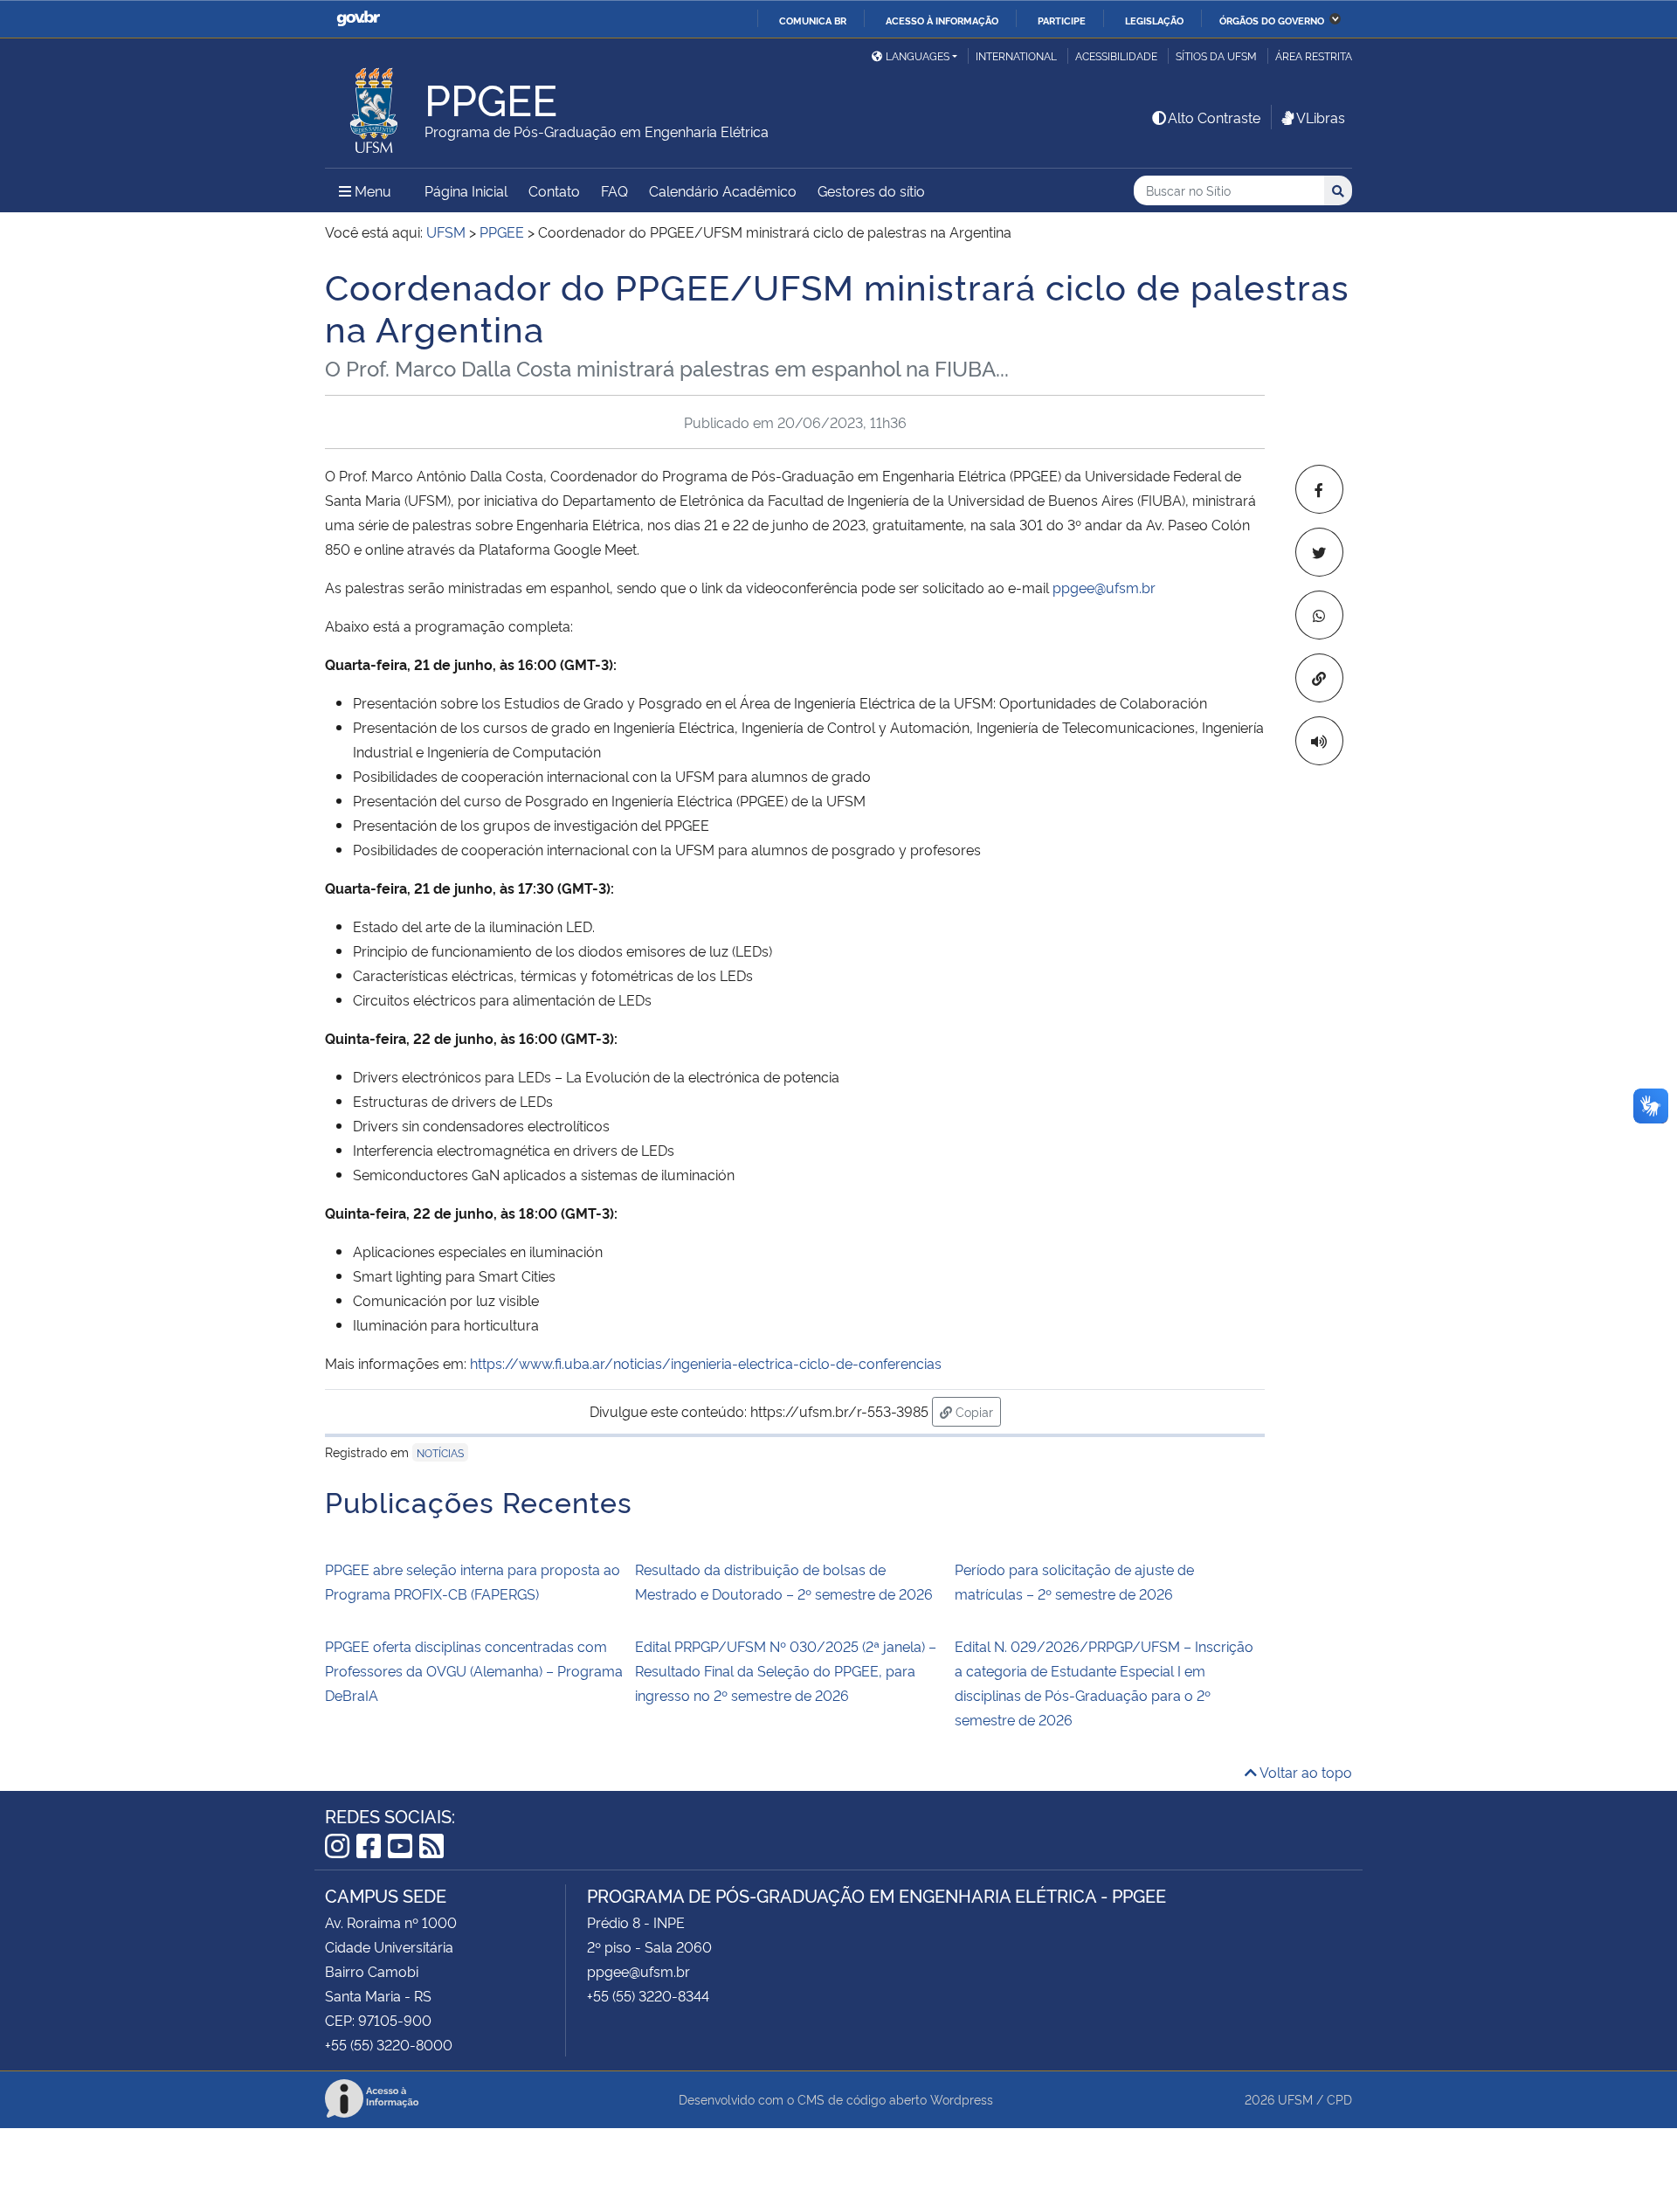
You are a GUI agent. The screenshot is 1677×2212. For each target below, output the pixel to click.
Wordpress (962, 2099)
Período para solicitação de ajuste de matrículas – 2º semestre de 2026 (1074, 1581)
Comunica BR (813, 20)
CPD (1339, 2099)
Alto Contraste (1214, 117)
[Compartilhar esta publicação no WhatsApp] (1319, 615)
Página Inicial (466, 190)
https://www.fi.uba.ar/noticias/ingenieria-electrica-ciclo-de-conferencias (706, 1363)
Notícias (440, 1452)
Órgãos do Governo (1272, 20)
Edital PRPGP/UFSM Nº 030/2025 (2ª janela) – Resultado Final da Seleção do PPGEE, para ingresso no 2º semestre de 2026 (786, 1670)
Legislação (1154, 20)
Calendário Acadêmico (723, 190)
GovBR (358, 19)
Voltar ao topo (1304, 1772)
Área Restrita (1314, 55)
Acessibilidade (1116, 55)
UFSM (1295, 2099)
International (1016, 55)
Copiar (977, 1411)
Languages (918, 55)
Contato (554, 190)
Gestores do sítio (871, 190)
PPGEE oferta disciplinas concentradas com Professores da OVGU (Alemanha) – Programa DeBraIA (474, 1670)
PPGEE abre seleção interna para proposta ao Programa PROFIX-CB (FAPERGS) (473, 1581)
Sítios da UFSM (1216, 55)
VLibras (1321, 117)
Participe (1062, 20)
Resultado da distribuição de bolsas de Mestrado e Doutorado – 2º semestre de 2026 (784, 1581)
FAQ (614, 190)
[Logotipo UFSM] (375, 106)
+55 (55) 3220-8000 (389, 2044)
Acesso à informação (942, 20)
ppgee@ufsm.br (1104, 587)
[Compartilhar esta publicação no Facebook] (1319, 489)
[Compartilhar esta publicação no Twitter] (1319, 552)
